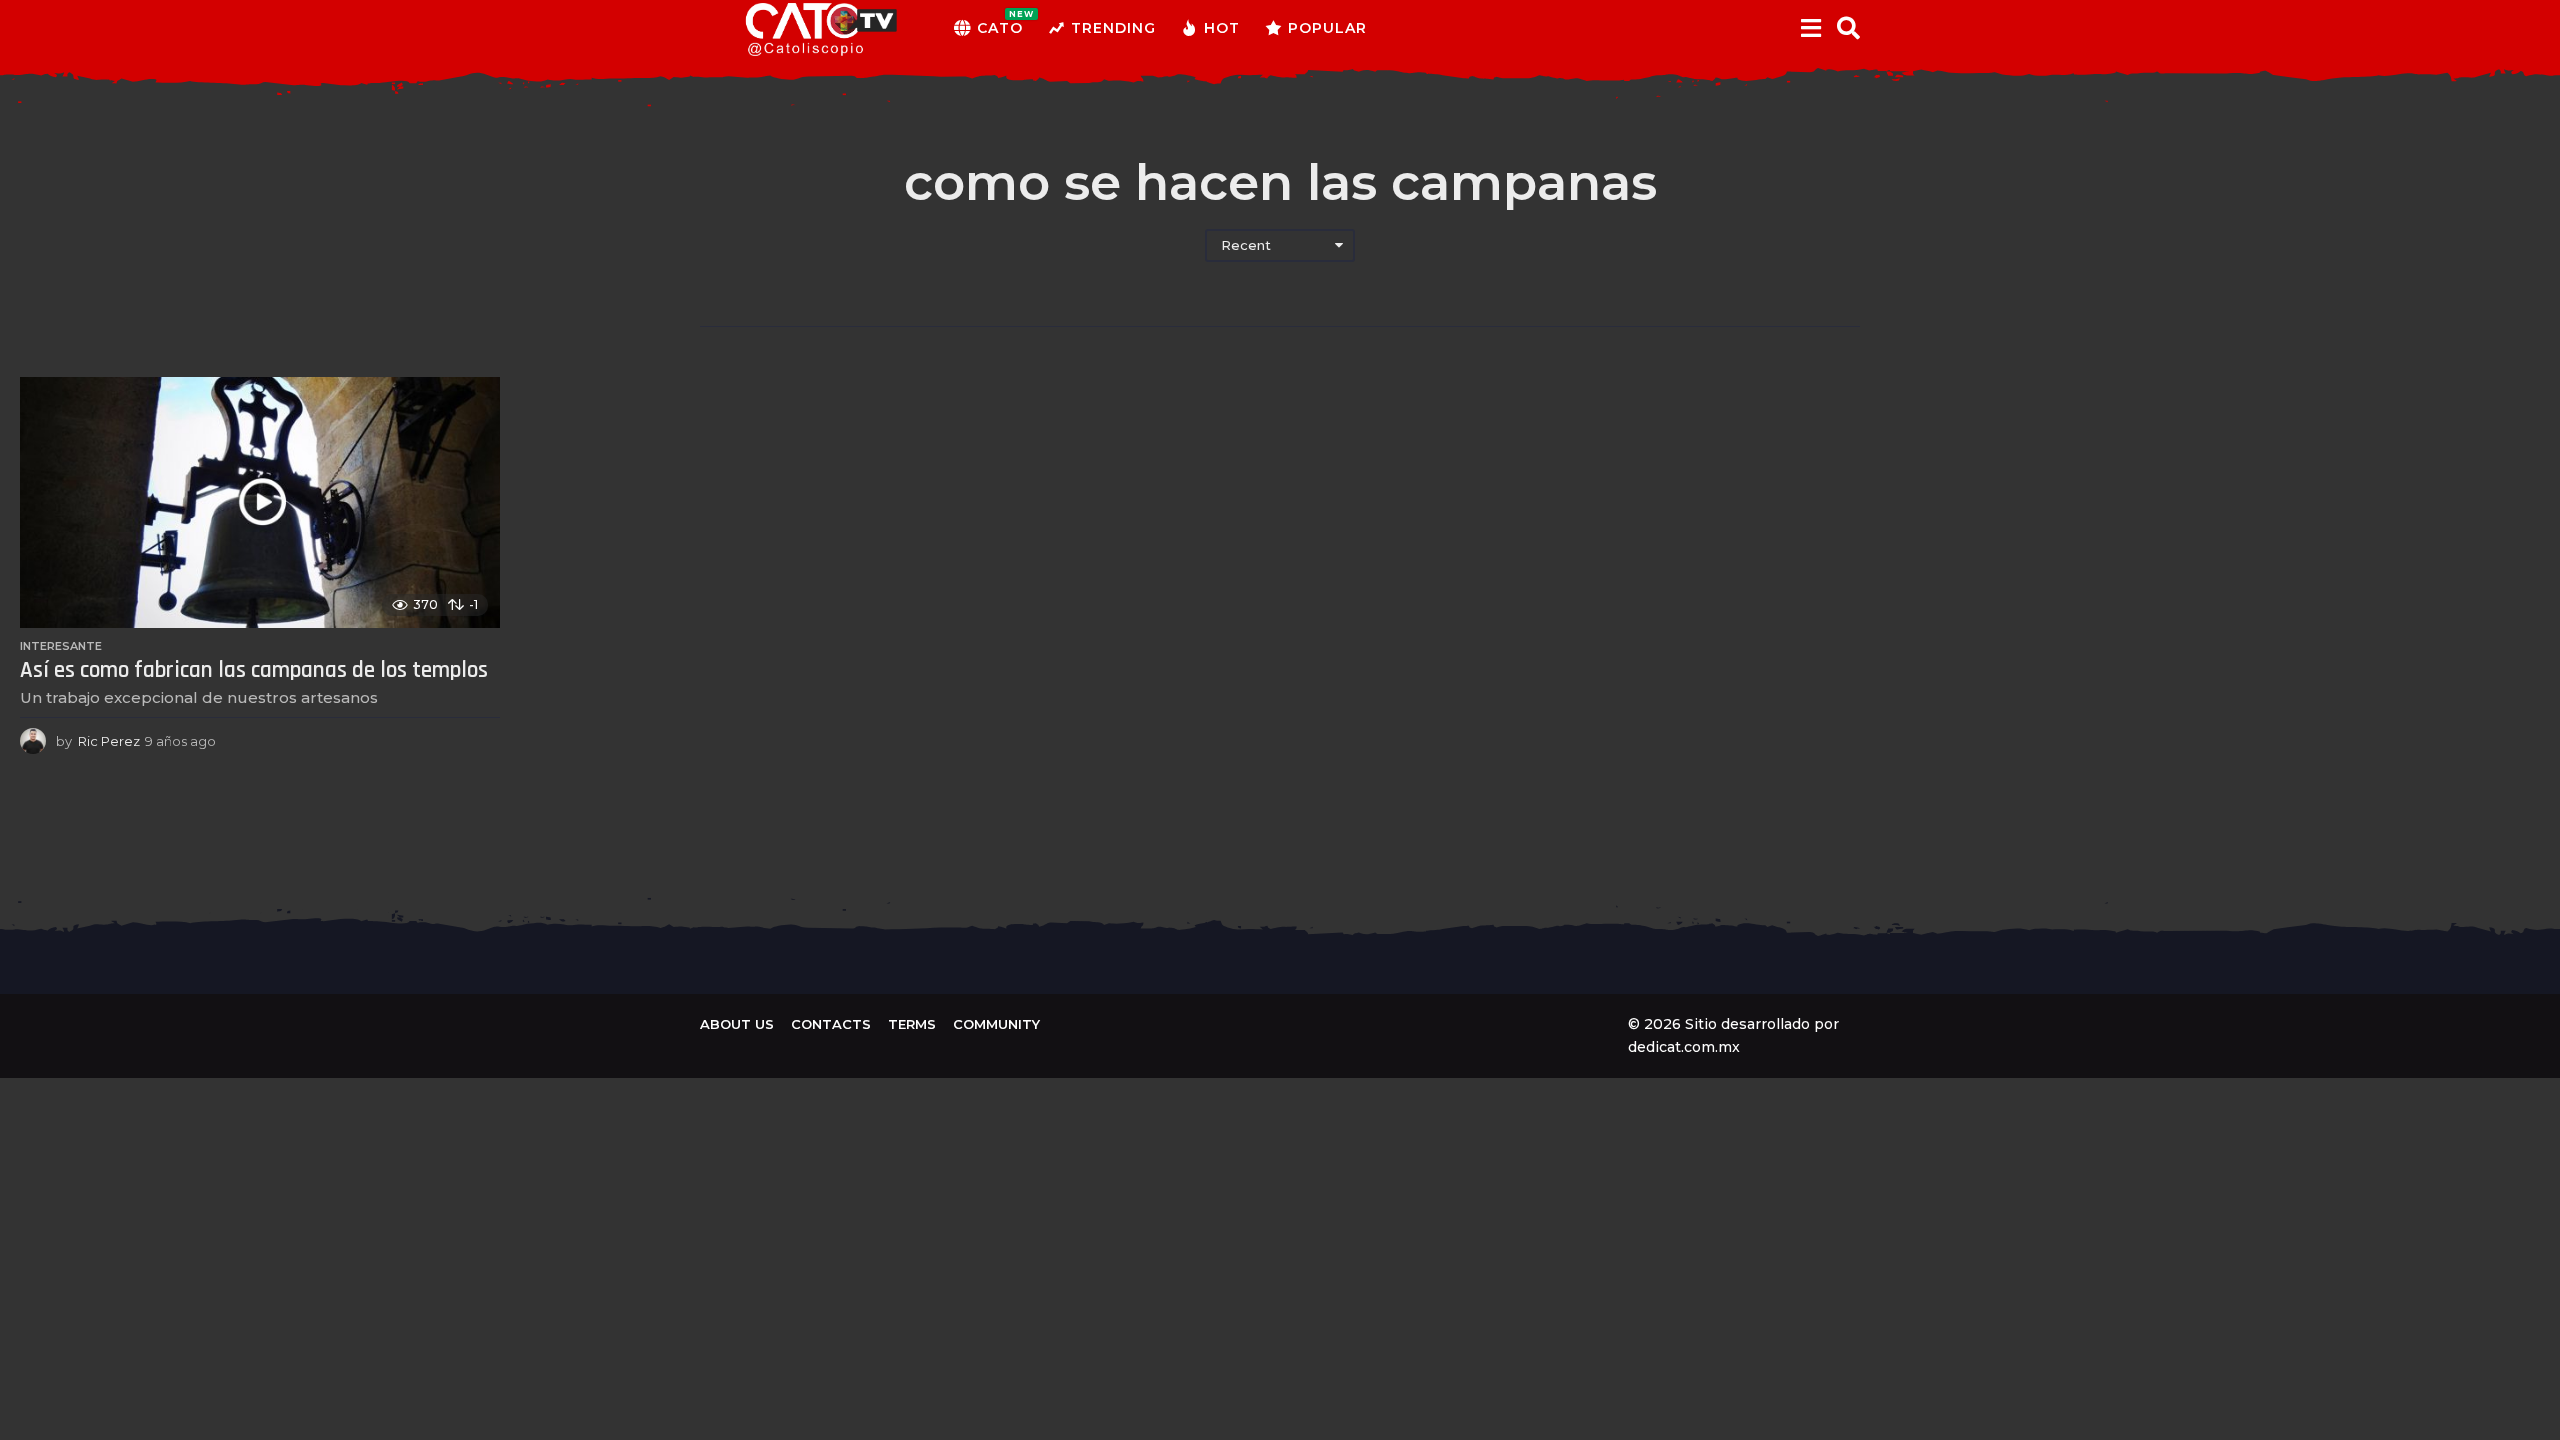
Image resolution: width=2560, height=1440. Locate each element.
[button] (1810, 28)
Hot (1222, 28)
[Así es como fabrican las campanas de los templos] (260, 502)
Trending (1113, 28)
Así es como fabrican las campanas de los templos (254, 670)
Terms (912, 1024)
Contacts (831, 1024)
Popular (1327, 28)
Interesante (61, 646)
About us (737, 1024)
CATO (1000, 23)
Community (996, 1024)
